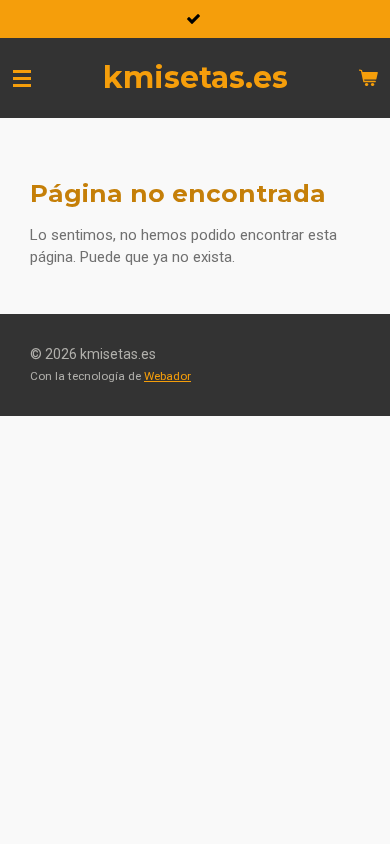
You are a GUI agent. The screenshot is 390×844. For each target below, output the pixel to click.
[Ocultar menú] (22, 78)
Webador (167, 376)
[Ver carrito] (368, 78)
